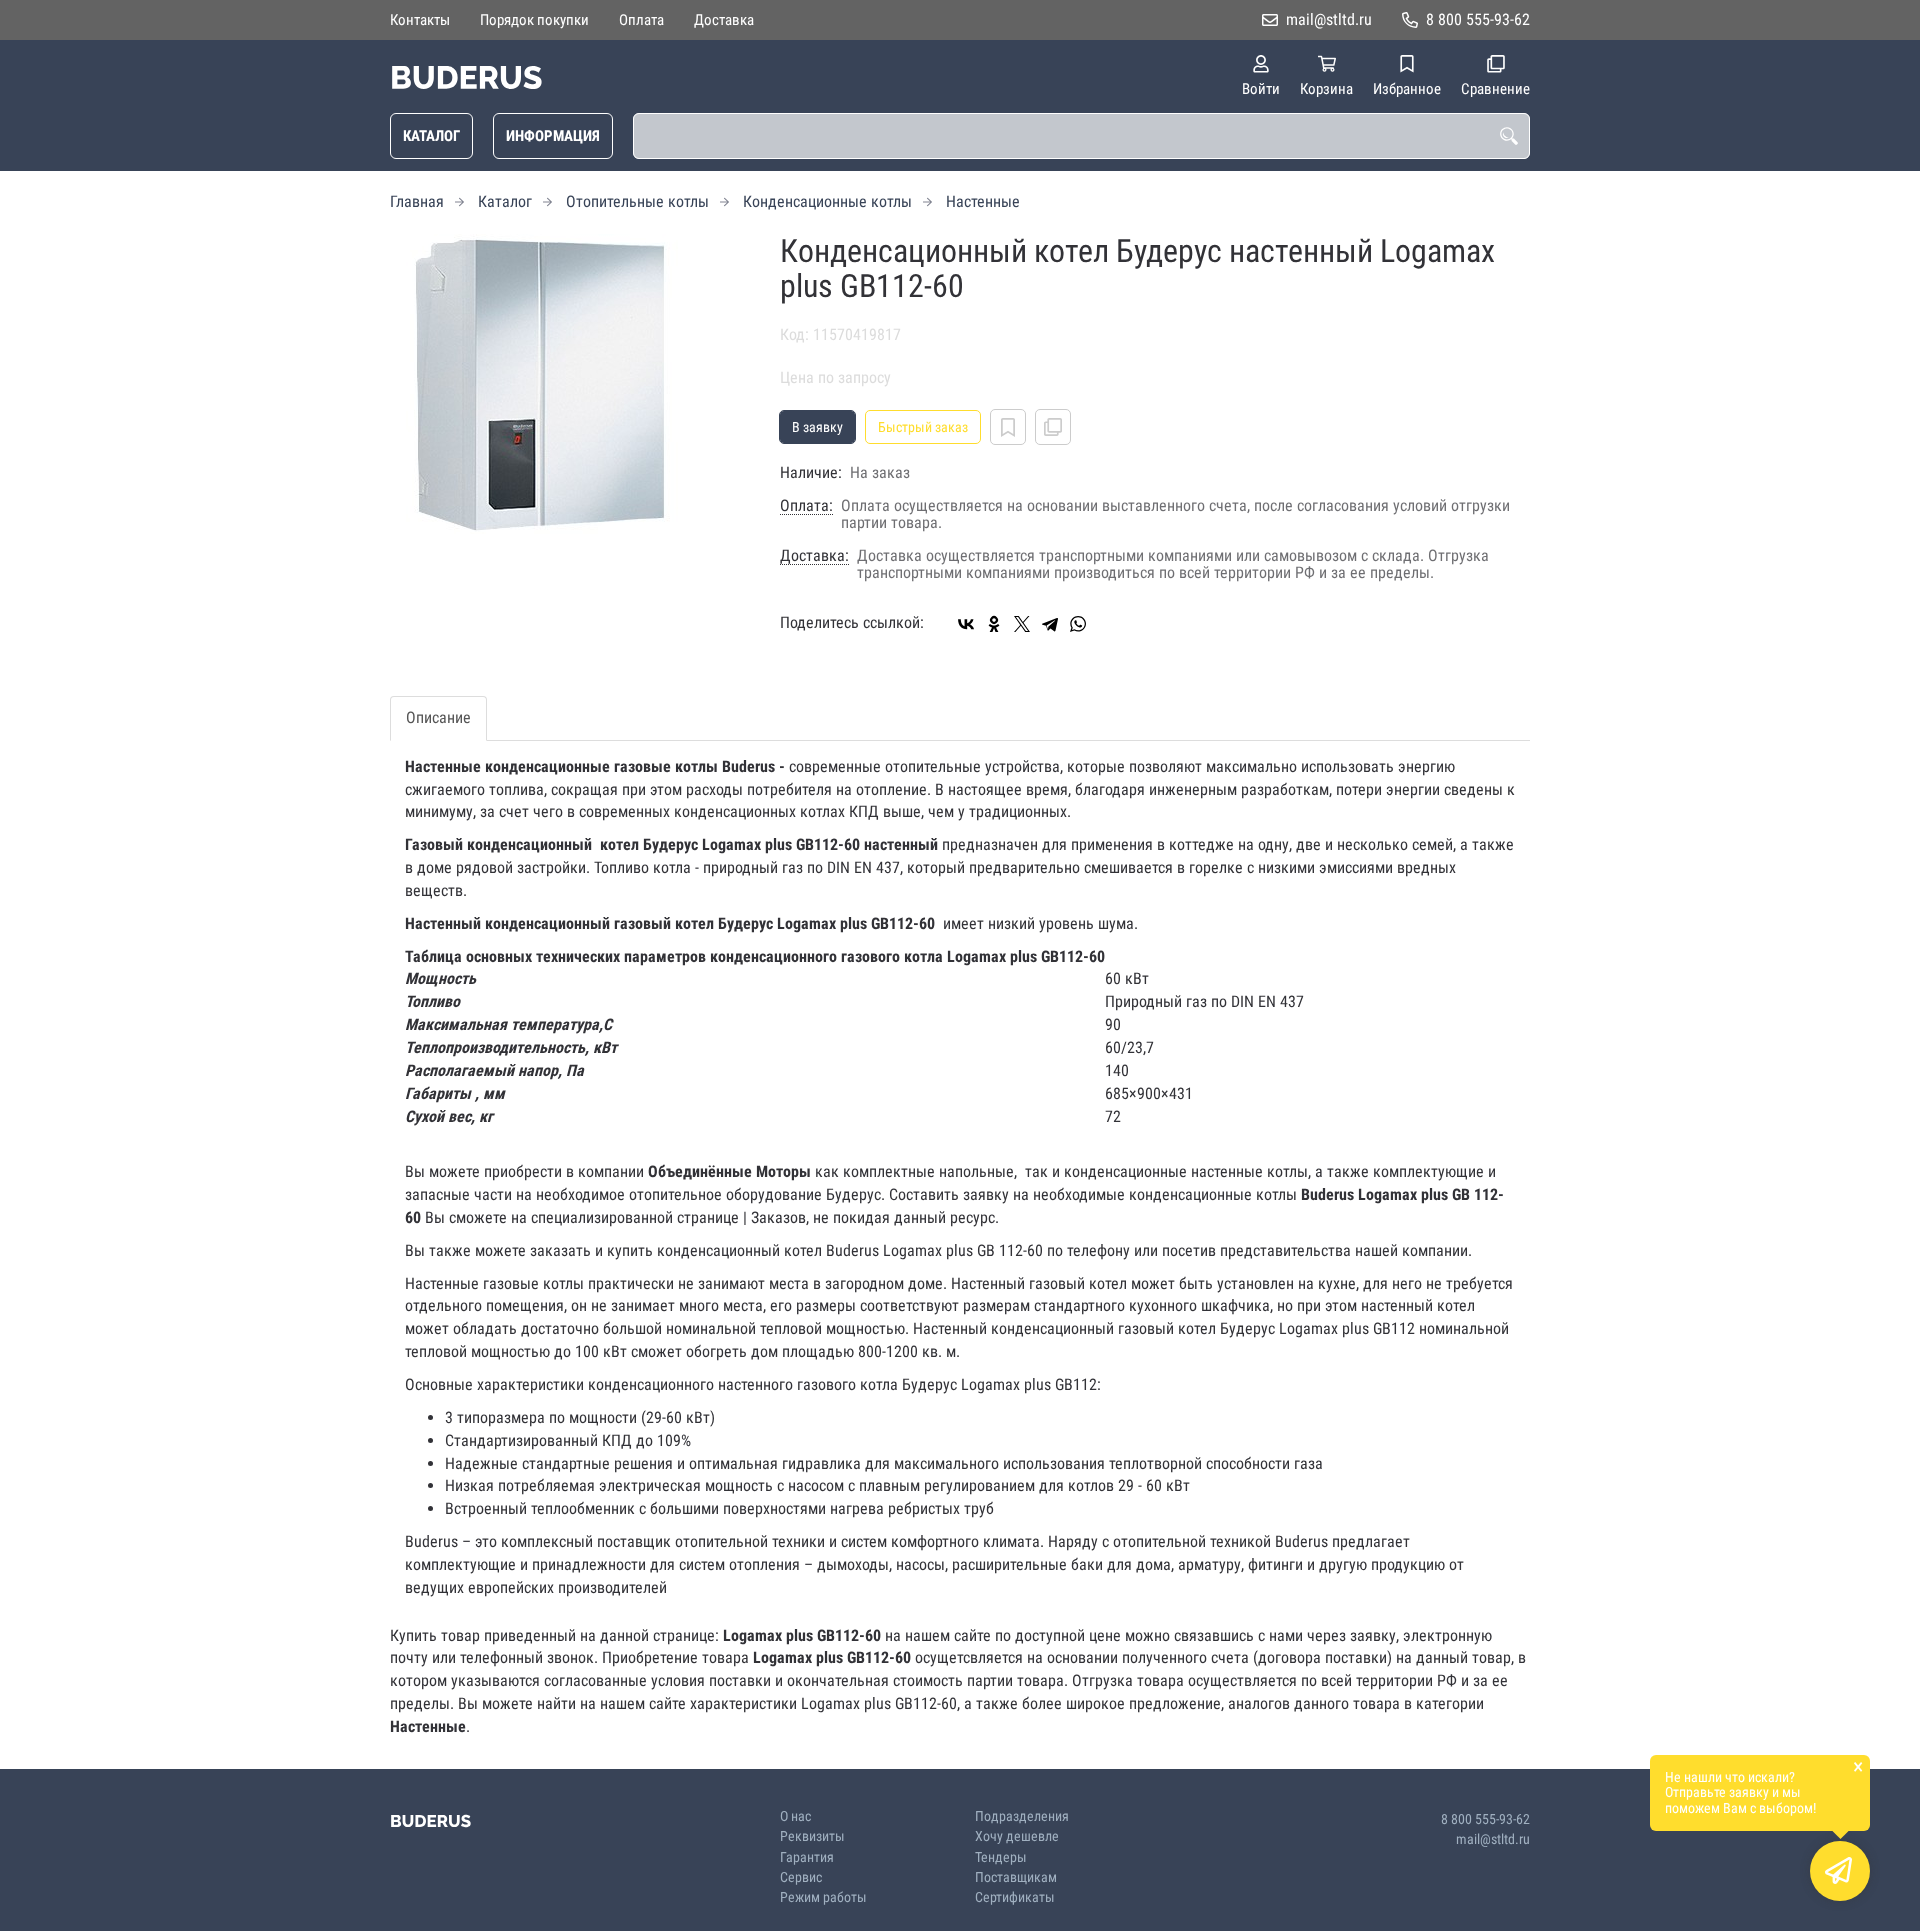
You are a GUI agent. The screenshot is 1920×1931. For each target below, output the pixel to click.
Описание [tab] (438, 717)
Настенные (983, 201)
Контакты (420, 20)
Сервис (801, 1877)
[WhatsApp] (1078, 624)
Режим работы (823, 1897)
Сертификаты (1015, 1897)
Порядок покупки (534, 20)
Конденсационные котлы (827, 201)
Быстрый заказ (923, 427)
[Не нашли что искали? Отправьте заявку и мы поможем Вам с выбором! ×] (1840, 1871)
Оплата (641, 20)
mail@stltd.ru (1329, 19)
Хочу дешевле (1017, 1836)
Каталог (431, 136)
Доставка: (814, 556)
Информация (553, 136)
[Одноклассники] (994, 624)
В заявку (817, 427)
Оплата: (806, 506)
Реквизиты (812, 1836)
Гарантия (807, 1857)
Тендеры (1001, 1857)
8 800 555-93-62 (1478, 19)
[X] (1022, 624)
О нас (795, 1816)
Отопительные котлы (637, 201)
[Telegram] (1050, 624)
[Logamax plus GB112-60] (570, 384)
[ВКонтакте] (966, 624)
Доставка (724, 20)
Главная (417, 201)
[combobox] (1081, 136)
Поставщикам (1016, 1877)
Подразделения (1022, 1816)
